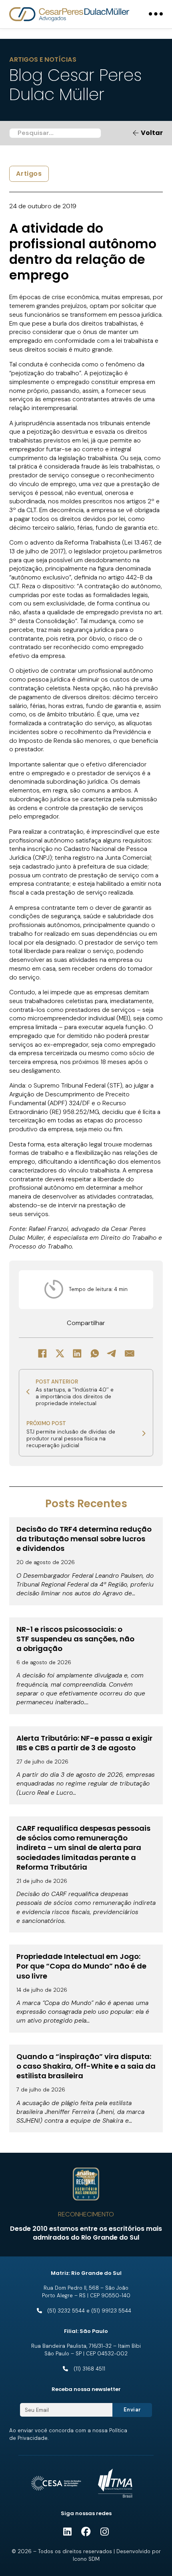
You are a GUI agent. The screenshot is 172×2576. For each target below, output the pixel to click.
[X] (60, 1353)
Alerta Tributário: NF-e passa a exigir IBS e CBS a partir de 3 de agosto (84, 1743)
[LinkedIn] (77, 1353)
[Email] (130, 1353)
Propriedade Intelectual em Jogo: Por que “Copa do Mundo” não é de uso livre (81, 1966)
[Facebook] (42, 1353)
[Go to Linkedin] (67, 2532)
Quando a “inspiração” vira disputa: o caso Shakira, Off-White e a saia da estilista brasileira (86, 2066)
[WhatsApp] (95, 1353)
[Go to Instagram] (105, 2532)
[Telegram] (112, 1353)
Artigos (29, 174)
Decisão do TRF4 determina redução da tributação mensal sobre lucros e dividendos (84, 1539)
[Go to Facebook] (86, 2532)
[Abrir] (156, 14)
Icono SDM (86, 2559)
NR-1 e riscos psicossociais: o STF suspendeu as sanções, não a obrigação (75, 1639)
